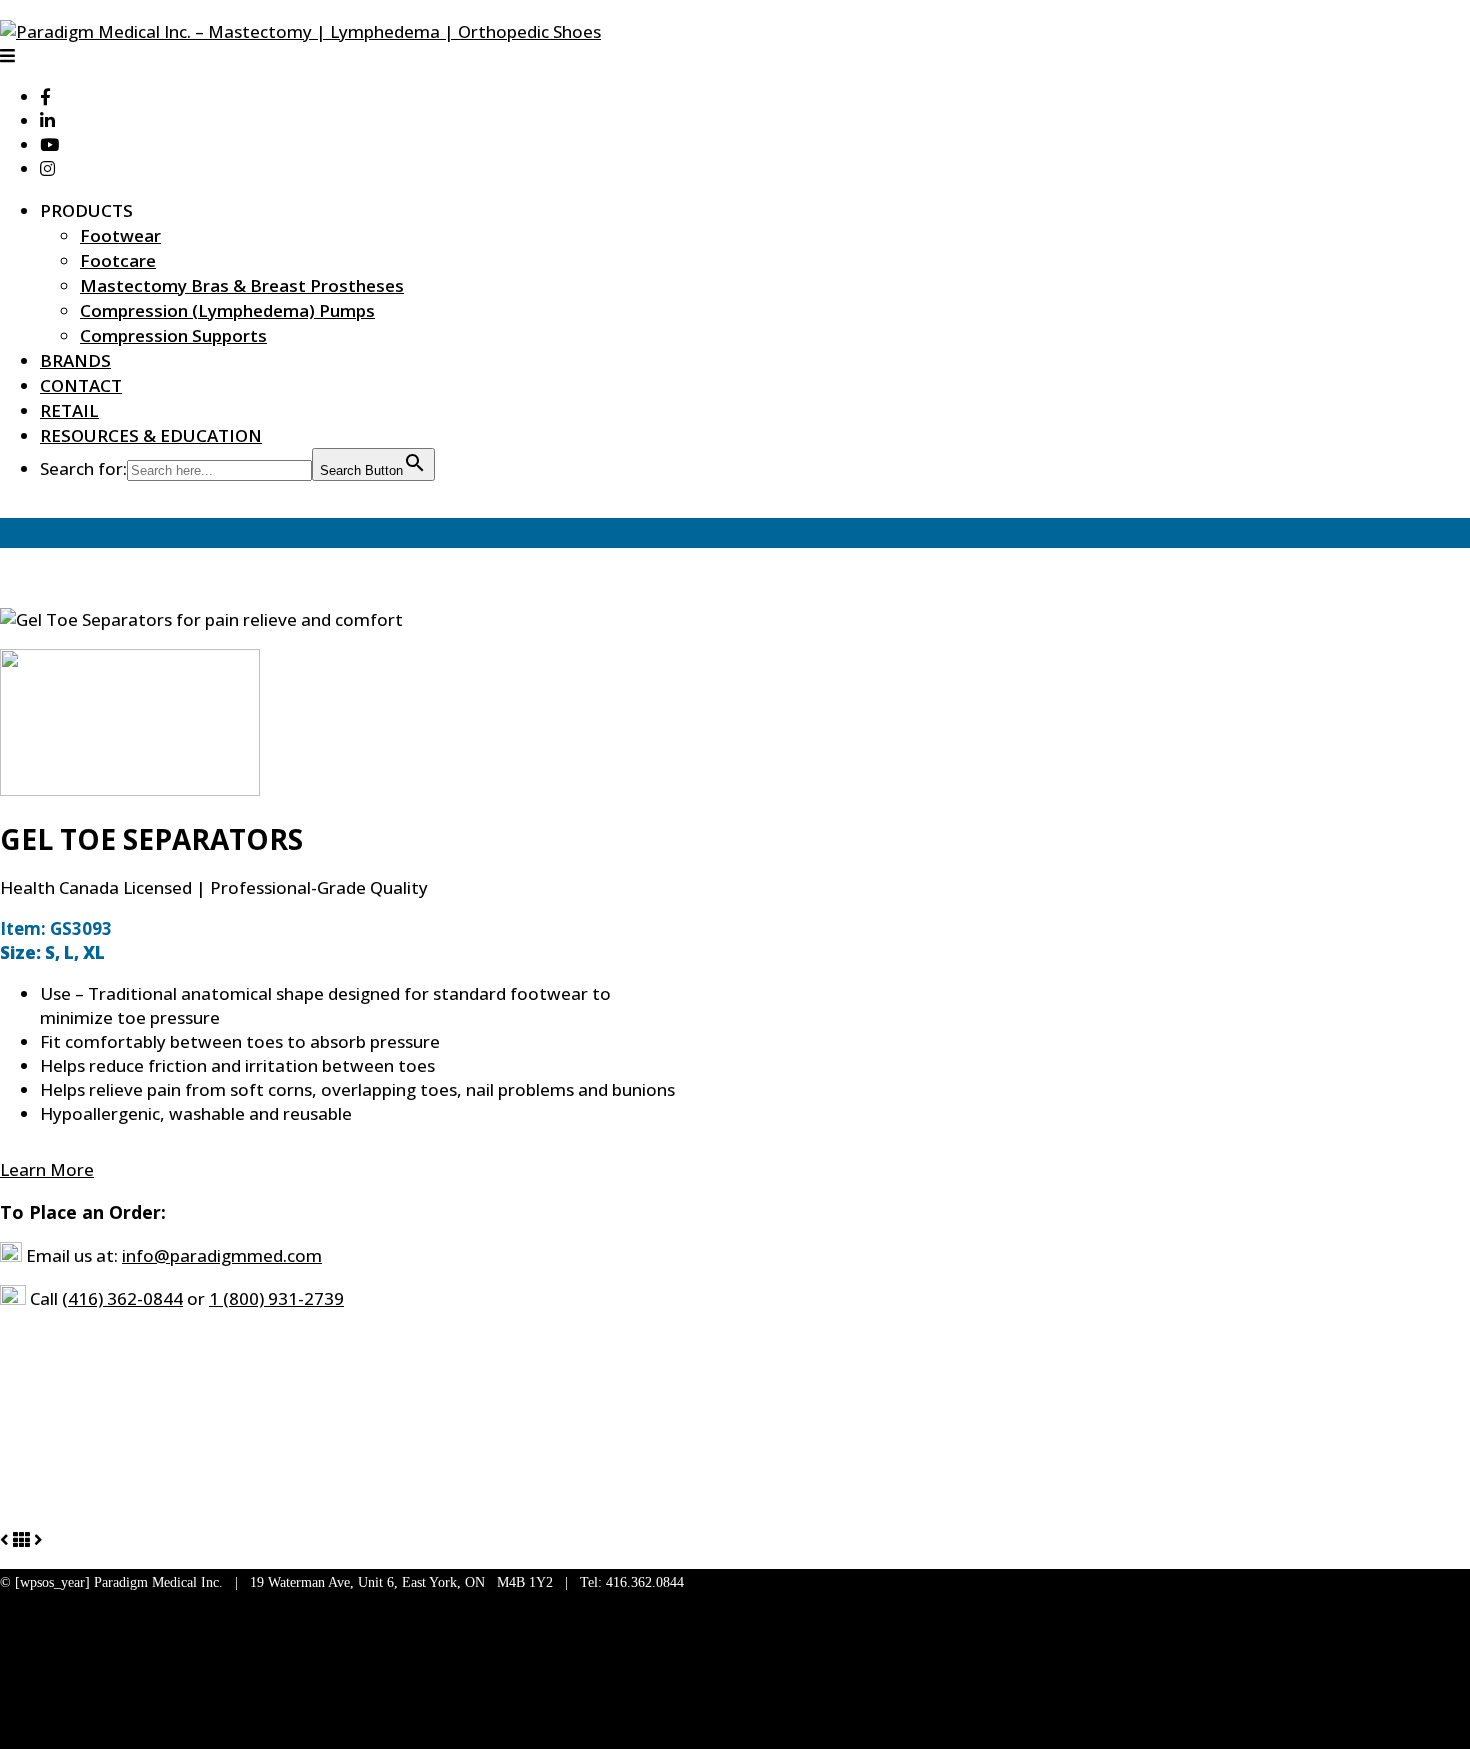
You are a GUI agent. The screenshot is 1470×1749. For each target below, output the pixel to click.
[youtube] (49, 144)
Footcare (118, 260)
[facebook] (45, 96)
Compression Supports (173, 335)
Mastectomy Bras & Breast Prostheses (242, 285)
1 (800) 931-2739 (276, 1298)
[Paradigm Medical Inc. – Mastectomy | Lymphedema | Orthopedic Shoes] (300, 31)
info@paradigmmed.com (222, 1255)
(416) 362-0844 (122, 1298)
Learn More (47, 1169)
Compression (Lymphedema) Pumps (227, 310)
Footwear (120, 235)
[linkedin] (47, 120)
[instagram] (47, 168)
